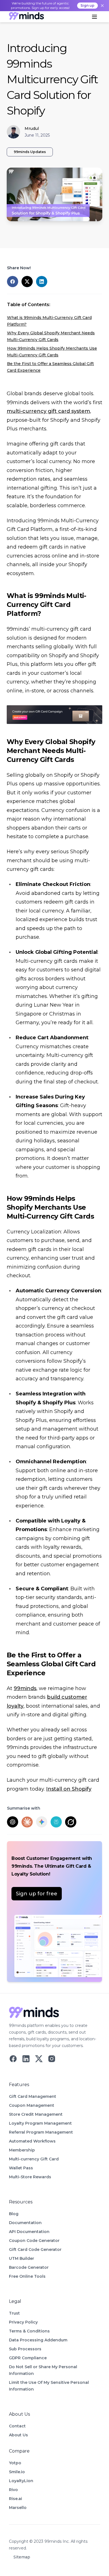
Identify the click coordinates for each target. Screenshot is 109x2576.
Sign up (87, 5)
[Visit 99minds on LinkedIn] (26, 2059)
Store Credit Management (36, 2114)
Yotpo (15, 2463)
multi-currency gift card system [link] (48, 411)
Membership (22, 2150)
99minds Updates (30, 152)
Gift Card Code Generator (35, 2249)
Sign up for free (37, 1894)
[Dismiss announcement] (102, 6)
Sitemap (22, 2557)
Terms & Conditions (29, 2331)
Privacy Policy (23, 2322)
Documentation (25, 2223)
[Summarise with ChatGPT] (13, 1822)
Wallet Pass (21, 2168)
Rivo (13, 2490)
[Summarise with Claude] (27, 1822)
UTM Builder (22, 2258)
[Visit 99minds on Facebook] (13, 2059)
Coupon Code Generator (34, 2241)
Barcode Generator (29, 2267)
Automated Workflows (32, 2141)
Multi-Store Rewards (30, 2177)
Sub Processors (25, 2349)
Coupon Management (32, 2105)
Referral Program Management (41, 2132)
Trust (14, 2313)
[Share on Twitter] (27, 282)
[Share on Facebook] (13, 282)
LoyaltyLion (21, 2481)
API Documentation (29, 2232)
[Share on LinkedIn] (42, 282)
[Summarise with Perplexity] (56, 1822)
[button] (94, 17)
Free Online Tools (27, 2276)
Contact (17, 2426)
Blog (14, 2214)
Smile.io (17, 2472)
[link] (26, 17)
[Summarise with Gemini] (42, 1822)
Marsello (18, 2508)
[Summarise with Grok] (71, 1822)
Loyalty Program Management (40, 2123)
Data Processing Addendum (38, 2340)
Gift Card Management (33, 2096)
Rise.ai (16, 2499)
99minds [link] (25, 1688)
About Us (18, 2435)
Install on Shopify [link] (69, 1789)
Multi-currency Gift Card (34, 2159)
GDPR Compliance (28, 2358)
